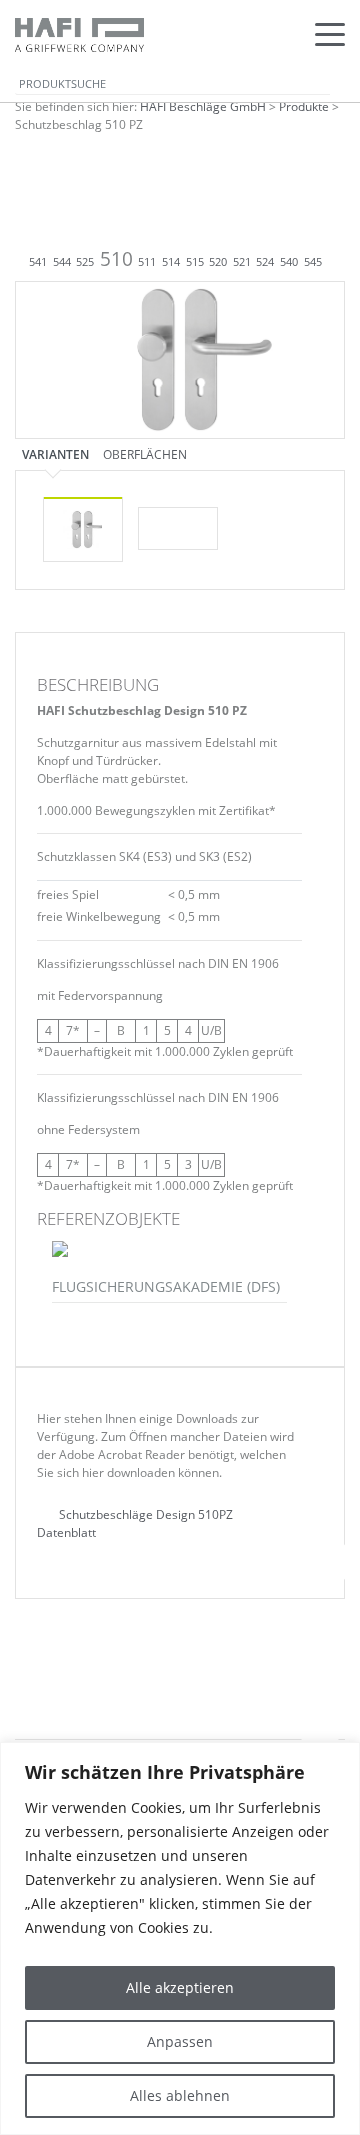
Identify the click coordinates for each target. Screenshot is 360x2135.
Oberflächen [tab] (145, 454)
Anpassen (180, 2041)
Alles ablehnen (180, 2095)
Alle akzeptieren (180, 1987)
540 (289, 262)
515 (195, 262)
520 (218, 262)
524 (265, 262)
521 (242, 262)
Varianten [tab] (55, 454)
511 (147, 262)
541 (38, 262)
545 (313, 262)
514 (171, 262)
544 (62, 262)
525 (85, 262)
